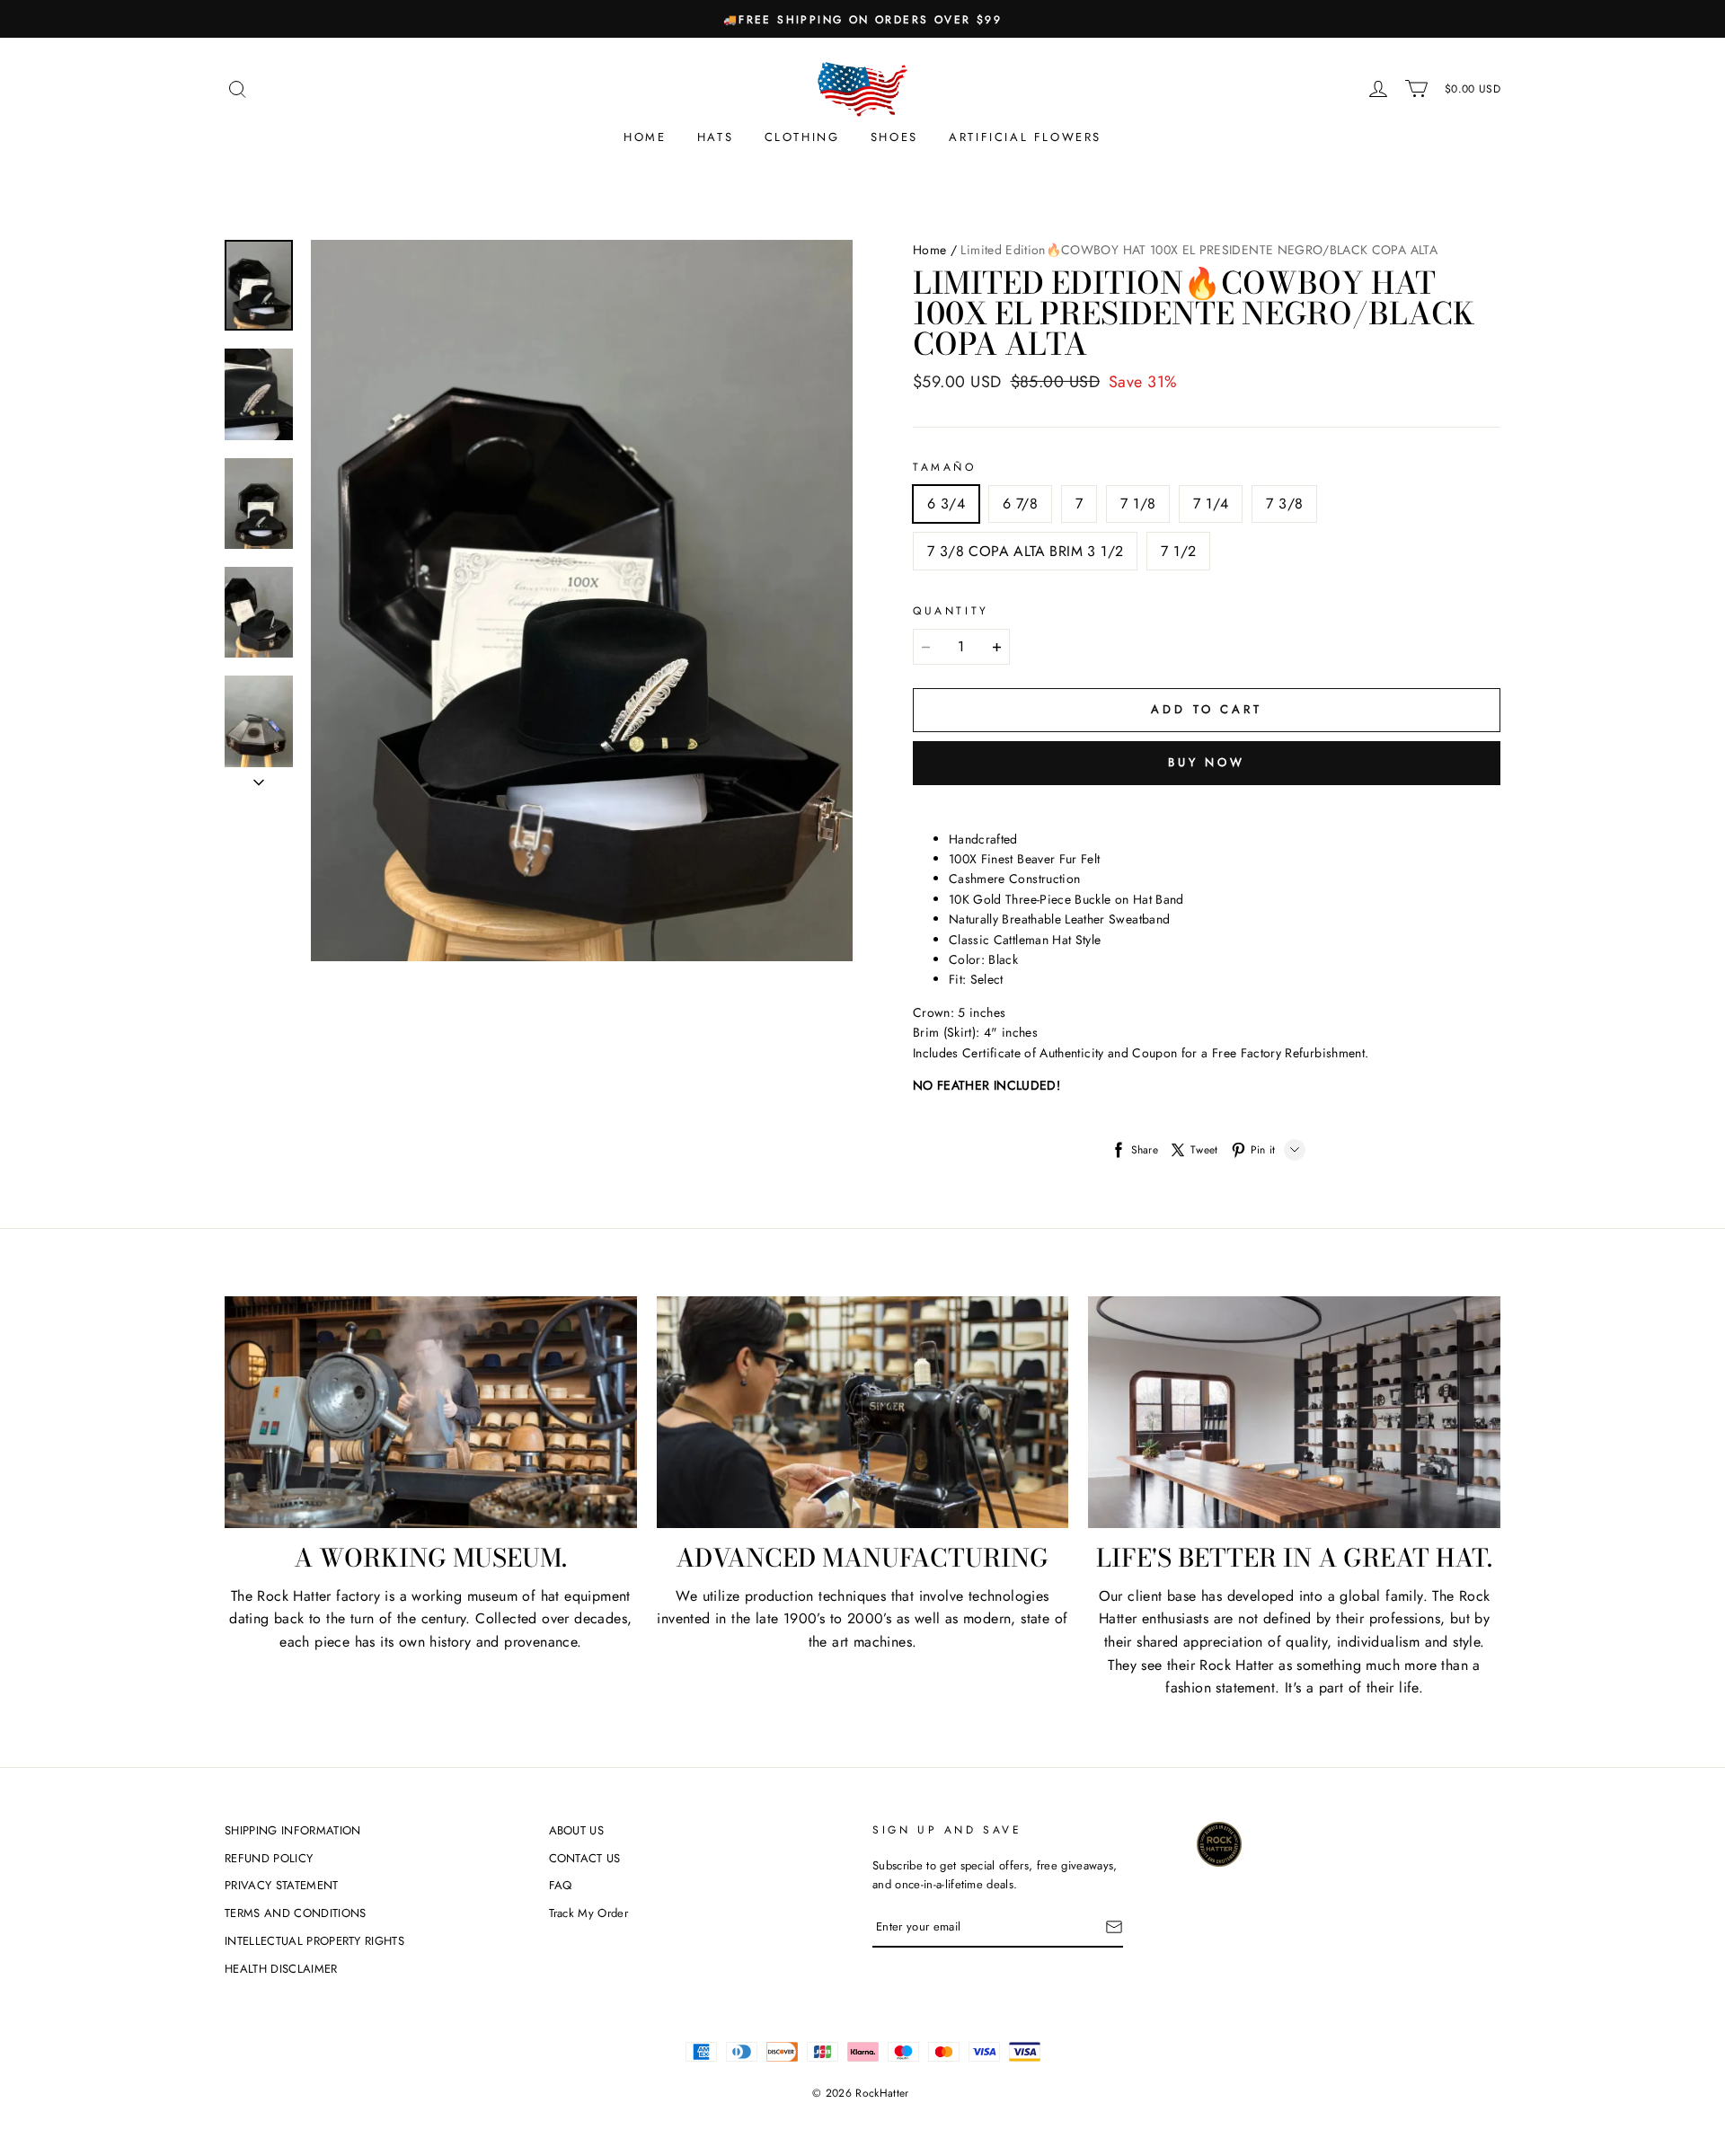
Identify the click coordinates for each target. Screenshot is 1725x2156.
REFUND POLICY (269, 1858)
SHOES (894, 137)
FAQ (561, 1885)
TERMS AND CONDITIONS (296, 1913)
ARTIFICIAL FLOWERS (1025, 137)
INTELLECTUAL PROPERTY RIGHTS (314, 1941)
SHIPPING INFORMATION (293, 1830)
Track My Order (589, 1913)
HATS (715, 137)
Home (645, 137)
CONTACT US (585, 1858)
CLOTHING (802, 137)
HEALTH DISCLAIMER (281, 1969)
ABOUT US (577, 1830)
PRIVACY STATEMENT (282, 1885)
